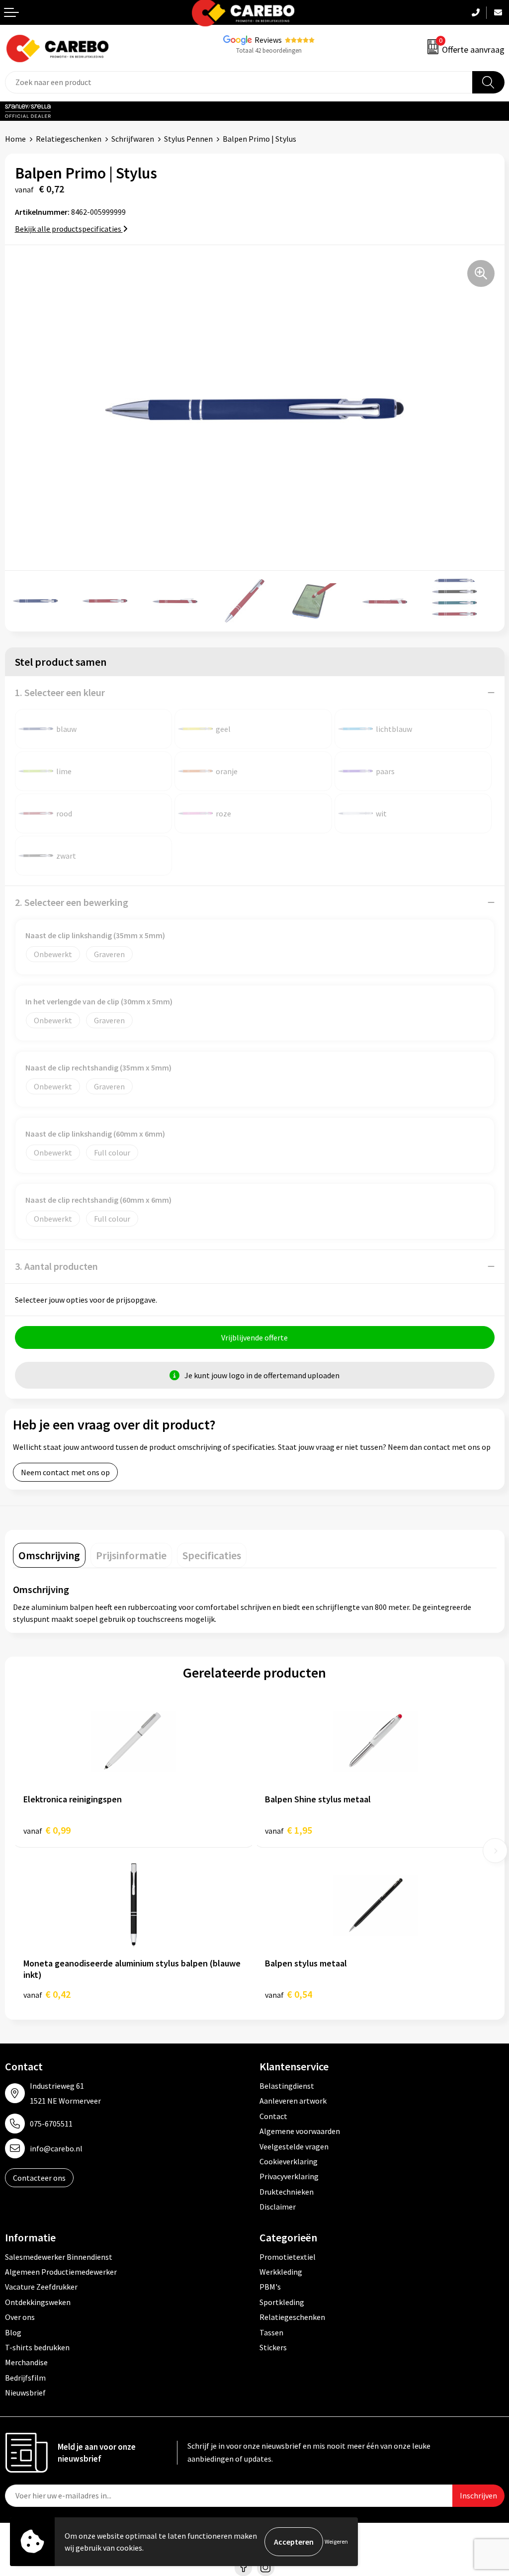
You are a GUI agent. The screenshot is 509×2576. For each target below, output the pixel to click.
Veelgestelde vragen (294, 2146)
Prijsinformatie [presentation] (131, 1555)
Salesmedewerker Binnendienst (59, 2257)
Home (15, 139)
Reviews (268, 40)
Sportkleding (282, 2302)
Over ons (20, 2317)
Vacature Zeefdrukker (41, 2287)
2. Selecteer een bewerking (72, 902)
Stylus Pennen (188, 139)
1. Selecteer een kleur (60, 692)
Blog (13, 2332)
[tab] (49, 1555)
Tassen (271, 2332)
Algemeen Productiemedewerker (61, 2272)
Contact (273, 2116)
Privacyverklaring (289, 2176)
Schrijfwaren (133, 139)
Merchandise (26, 2362)
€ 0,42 (47, 1994)
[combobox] (239, 82)
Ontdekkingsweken (38, 2302)
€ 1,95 (289, 1830)
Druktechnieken (287, 2192)
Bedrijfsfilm (25, 2378)
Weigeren (336, 2541)
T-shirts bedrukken (37, 2347)
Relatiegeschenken (69, 139)
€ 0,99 (47, 1830)
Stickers (273, 2347)
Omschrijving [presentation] (49, 1555)
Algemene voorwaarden (300, 2131)
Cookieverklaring (289, 2161)
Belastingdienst (287, 2086)
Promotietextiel (288, 2257)
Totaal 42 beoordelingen (269, 50)
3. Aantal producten (56, 1266)
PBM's (270, 2287)
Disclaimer (278, 2207)
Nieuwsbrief (25, 2393)
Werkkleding (281, 2272)
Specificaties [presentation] (212, 1555)
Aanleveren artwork (293, 2101)
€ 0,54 (289, 1994)
